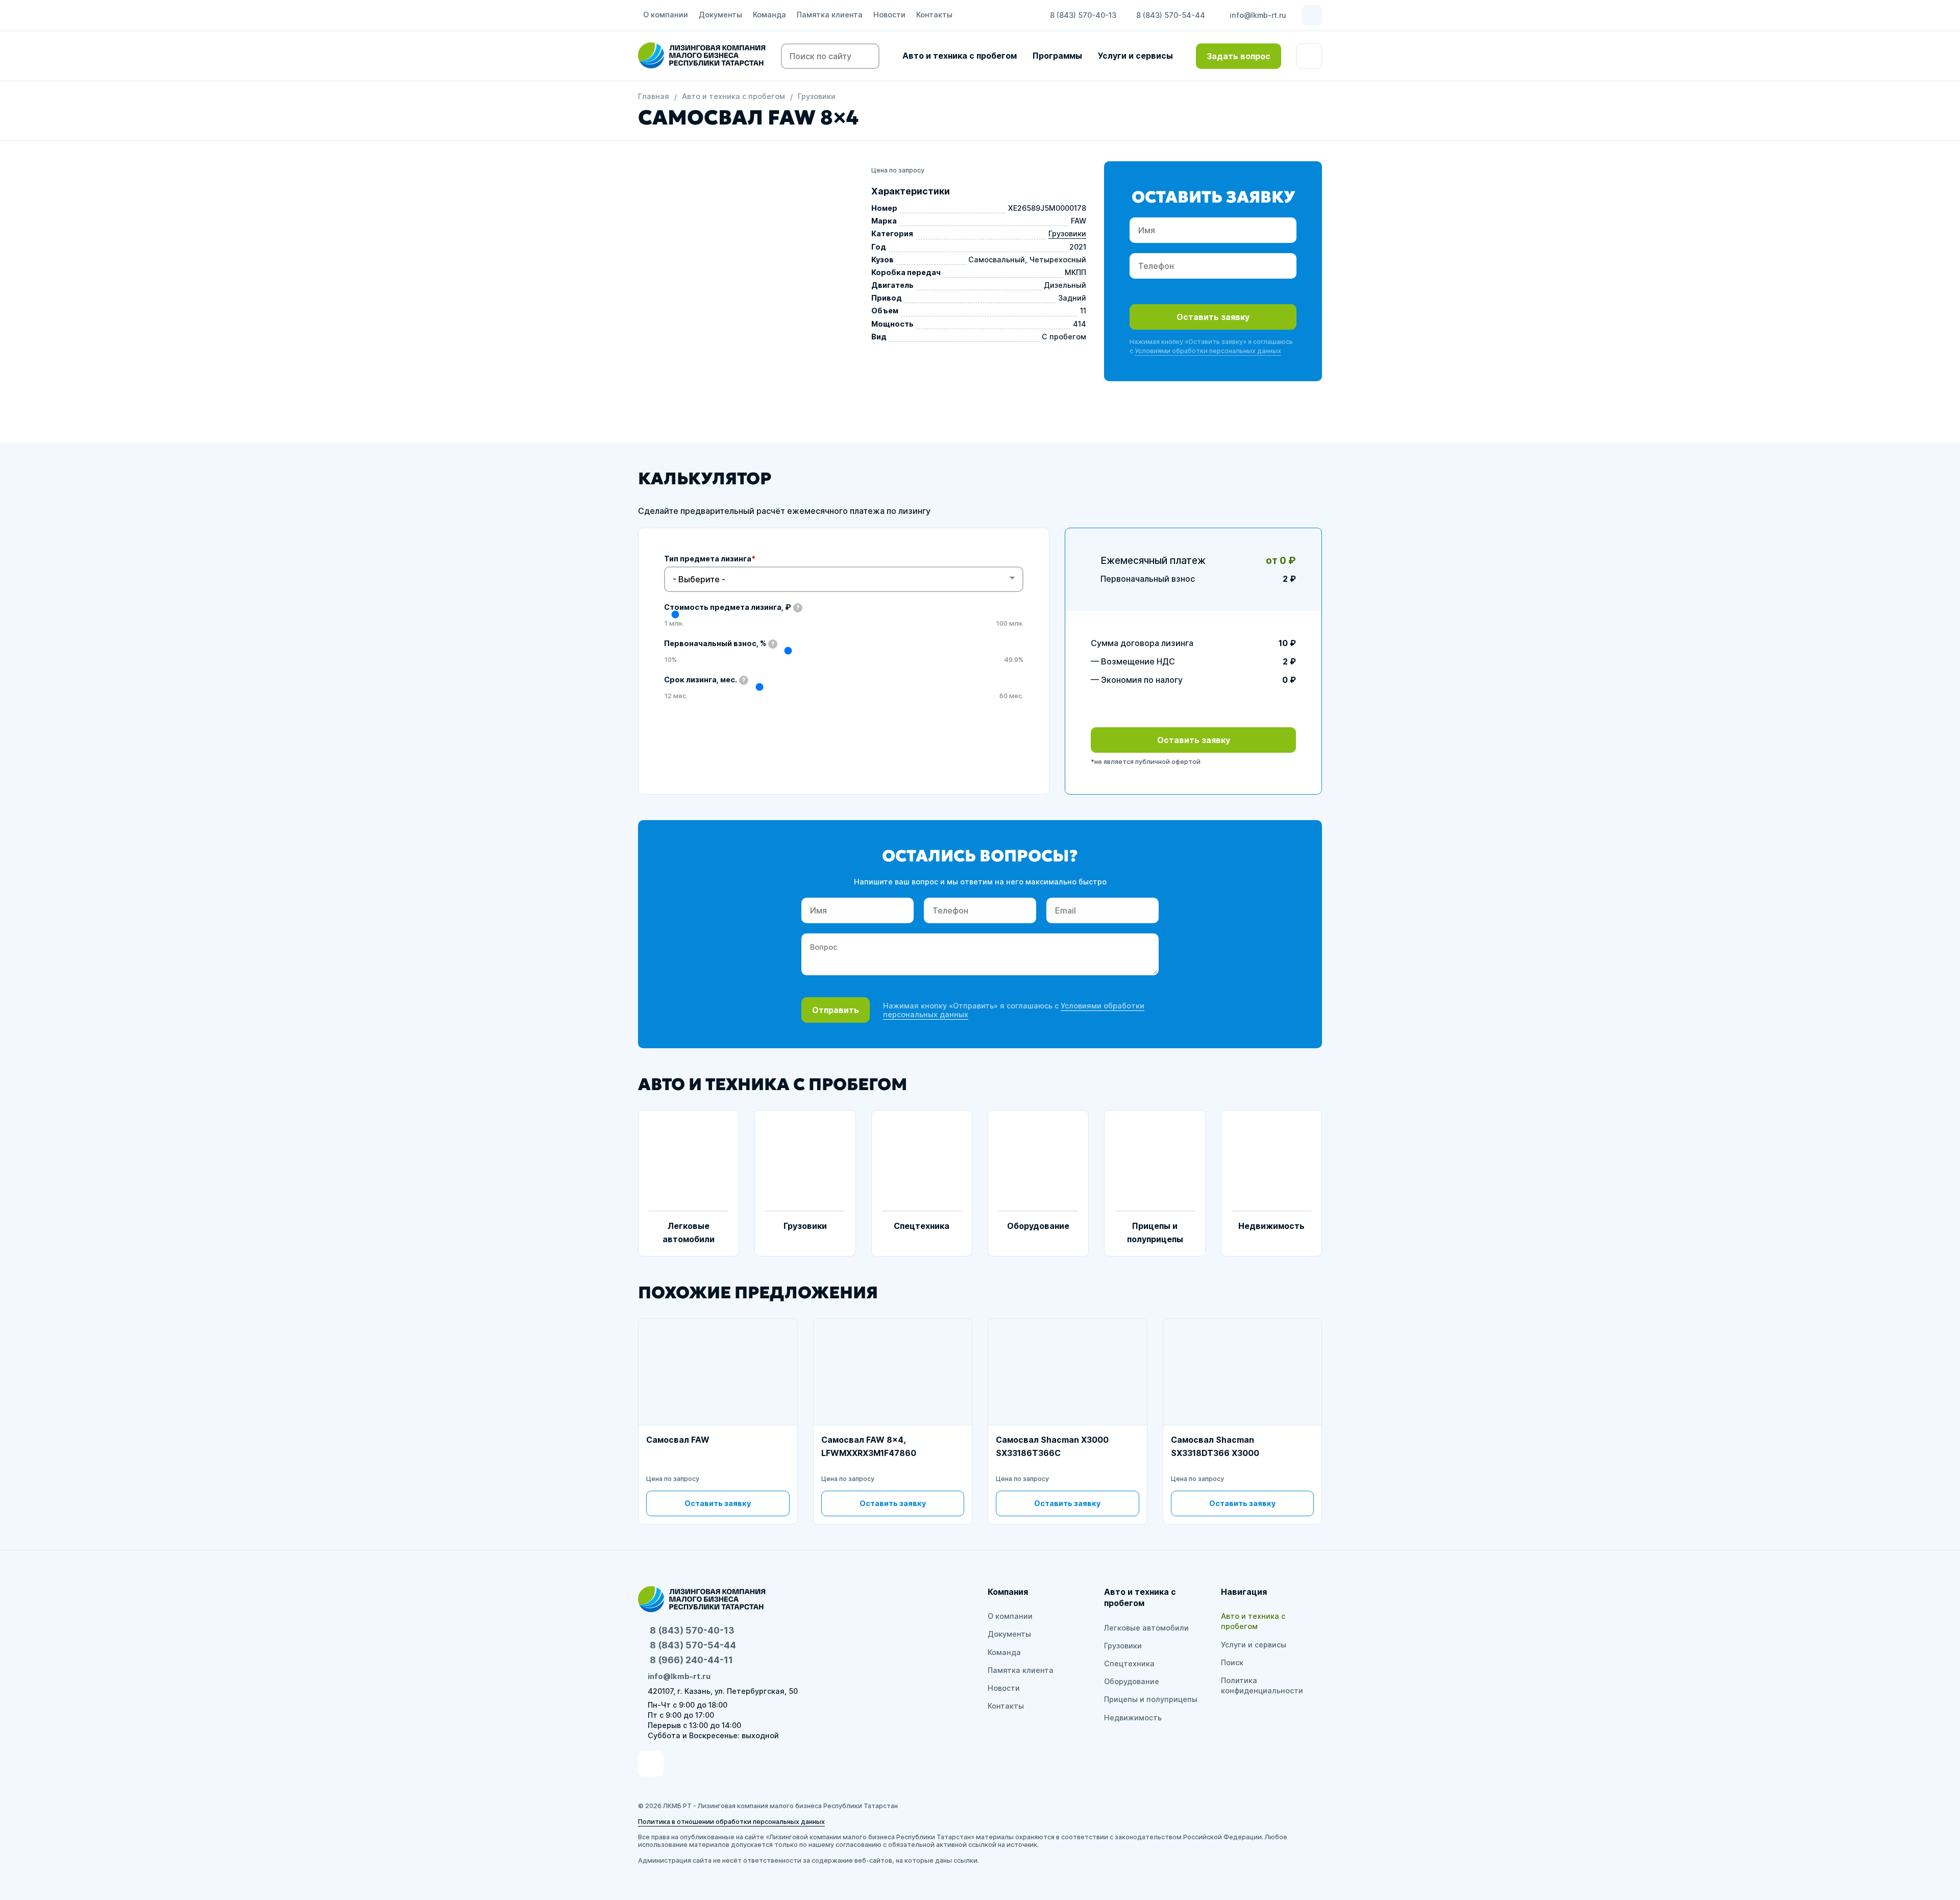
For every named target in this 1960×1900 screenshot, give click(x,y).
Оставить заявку (1213, 317)
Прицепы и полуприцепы (1151, 1699)
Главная (654, 96)
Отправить (836, 1010)
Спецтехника (1129, 1663)
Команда (769, 15)
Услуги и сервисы (1135, 56)
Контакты (934, 15)
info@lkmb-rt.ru (1258, 15)
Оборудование (1132, 1681)
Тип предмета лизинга (710, 559)
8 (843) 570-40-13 (1083, 15)
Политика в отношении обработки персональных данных (731, 1822)
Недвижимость (1133, 1718)
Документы (720, 15)
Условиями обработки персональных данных (1208, 351)
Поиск (1232, 1662)
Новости (889, 15)
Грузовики (817, 96)
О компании (666, 15)
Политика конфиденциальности (1262, 1685)
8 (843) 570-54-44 (1171, 15)
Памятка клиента (830, 15)
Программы (1057, 56)
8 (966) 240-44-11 (691, 1660)
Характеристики (911, 191)
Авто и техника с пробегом (960, 56)
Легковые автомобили (1146, 1628)
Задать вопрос (1239, 56)
